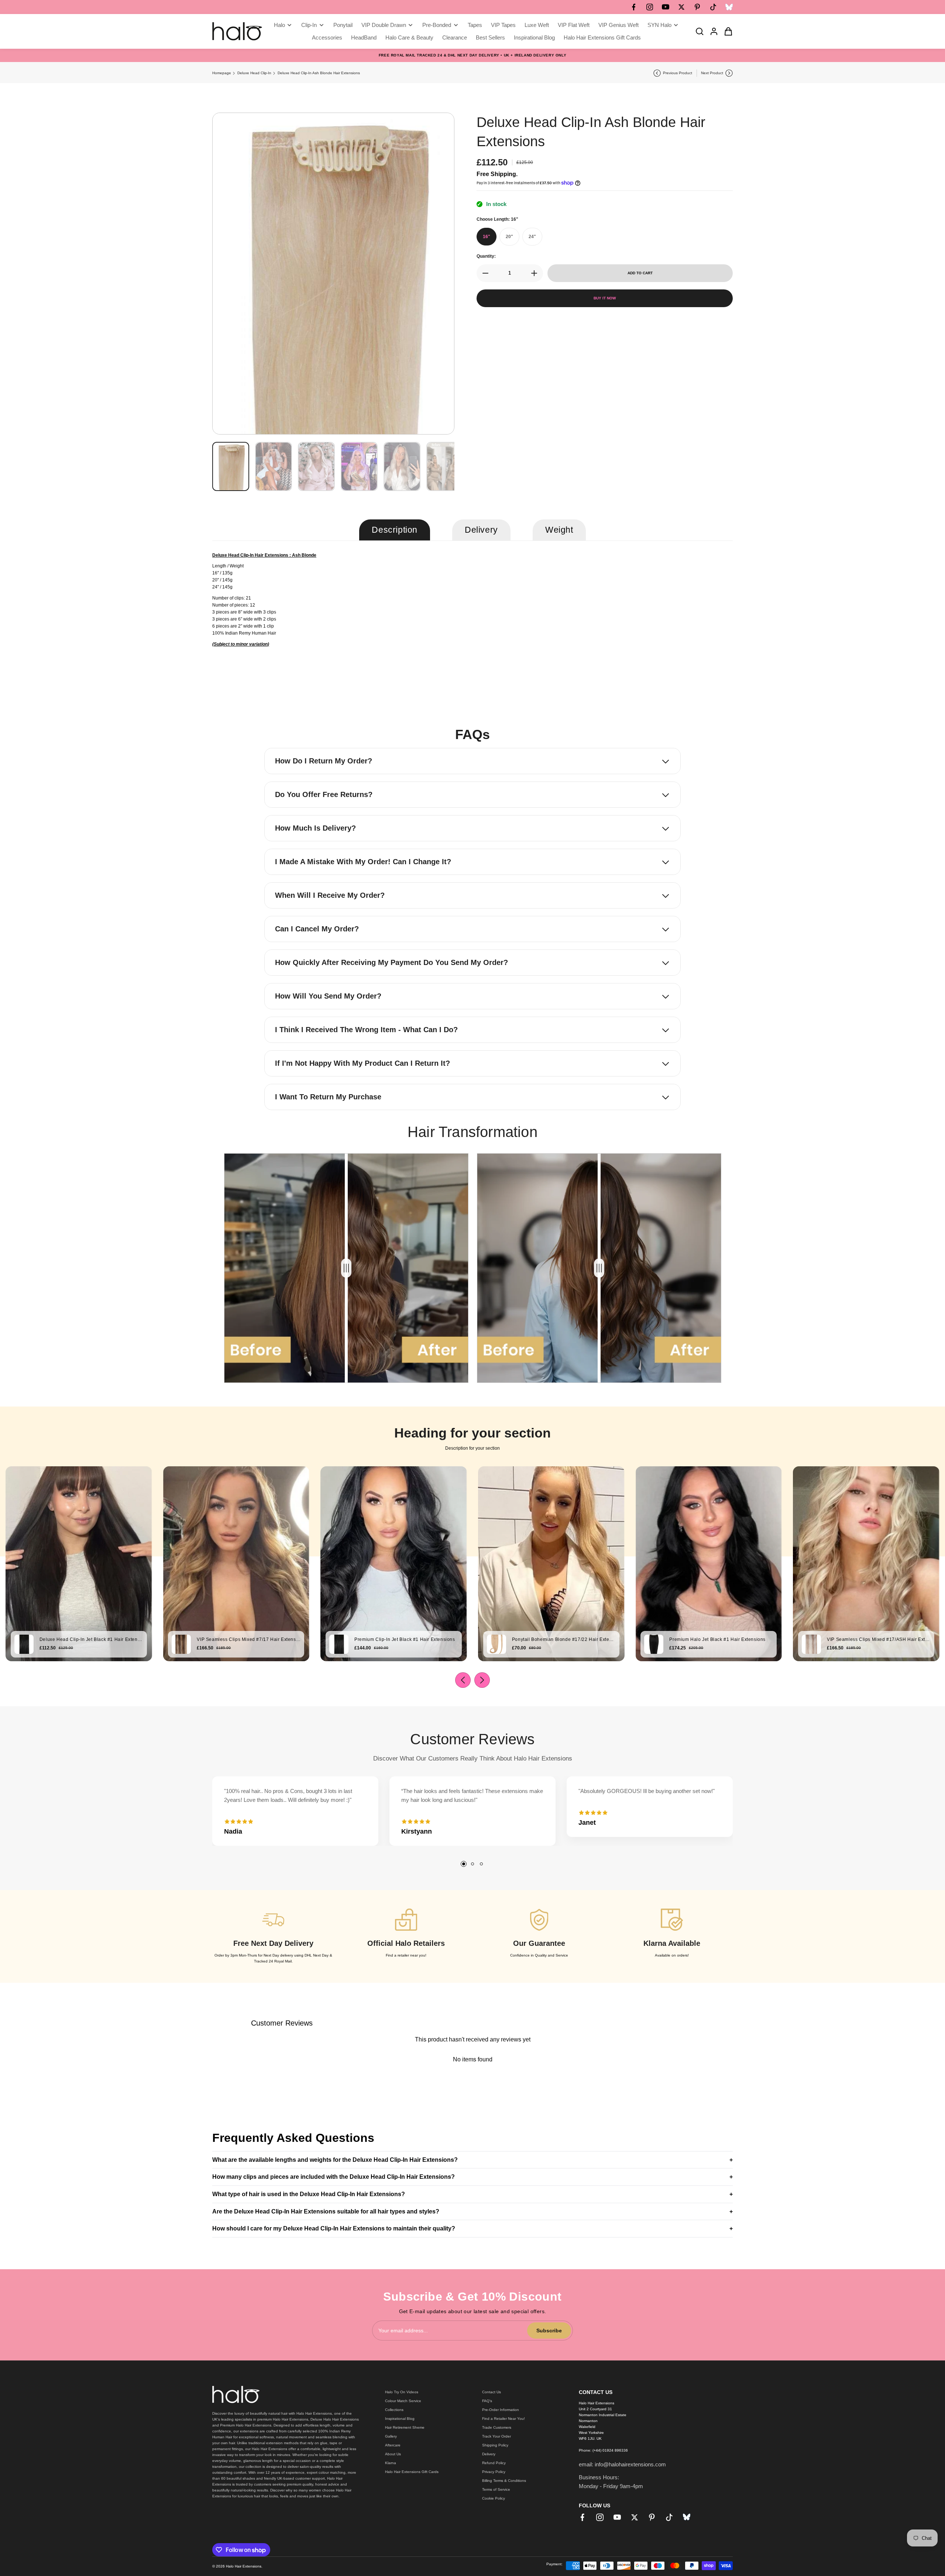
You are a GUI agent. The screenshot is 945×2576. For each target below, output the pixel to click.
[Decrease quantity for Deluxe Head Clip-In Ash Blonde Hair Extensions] (483, 273)
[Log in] (712, 31)
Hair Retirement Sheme (405, 2427)
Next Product (712, 73)
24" (532, 237)
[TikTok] (713, 7)
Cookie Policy (494, 2498)
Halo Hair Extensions (244, 2566)
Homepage (222, 73)
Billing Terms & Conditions (504, 2481)
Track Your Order (496, 2436)
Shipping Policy (495, 2445)
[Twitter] (681, 7)
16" (487, 237)
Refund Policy (494, 2463)
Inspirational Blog (400, 2419)
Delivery (489, 2454)
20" (509, 237)
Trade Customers (497, 2427)
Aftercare (393, 2445)
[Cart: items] (726, 31)
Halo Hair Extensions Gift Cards (412, 2472)
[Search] (697, 31)
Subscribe (549, 2331)
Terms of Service (496, 2489)
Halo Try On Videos (402, 2392)
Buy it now (605, 298)
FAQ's (487, 2401)
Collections (394, 2410)
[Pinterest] (697, 7)
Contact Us (492, 2392)
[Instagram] (650, 7)
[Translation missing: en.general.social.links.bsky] (729, 7)
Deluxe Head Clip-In (254, 73)
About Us (393, 2454)
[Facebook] (634, 7)
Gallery (391, 2436)
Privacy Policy (494, 2472)
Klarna (391, 2463)
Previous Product (678, 73)
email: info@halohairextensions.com (622, 2464)
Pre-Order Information (501, 2410)
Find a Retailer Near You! (504, 2419)
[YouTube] (666, 7)
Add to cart (640, 273)
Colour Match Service (403, 2401)
